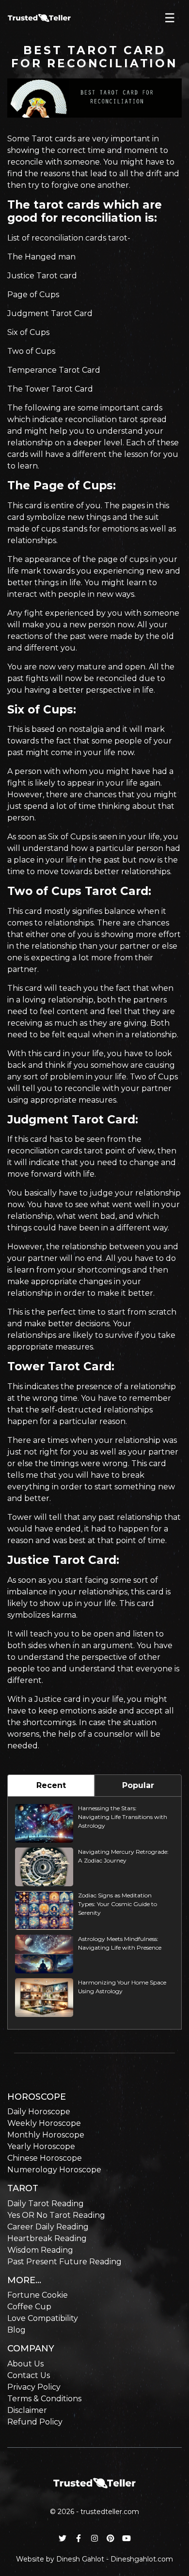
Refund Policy (35, 2422)
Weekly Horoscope (44, 2123)
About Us (25, 2364)
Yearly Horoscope (41, 2146)
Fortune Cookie (38, 2295)
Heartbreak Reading (47, 2238)
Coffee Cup (29, 2307)
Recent (51, 1785)
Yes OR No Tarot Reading (56, 2215)
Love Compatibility (43, 2318)
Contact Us (29, 2375)
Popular (138, 1785)
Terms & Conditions (44, 2399)
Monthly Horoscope (46, 2135)
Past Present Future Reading (64, 2262)
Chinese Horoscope (45, 2158)
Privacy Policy (34, 2387)
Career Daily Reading (48, 2227)
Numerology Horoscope (54, 2170)
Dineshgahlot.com (142, 2559)
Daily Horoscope (39, 2112)
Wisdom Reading (40, 2250)
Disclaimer (27, 2410)
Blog (16, 2330)
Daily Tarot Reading (46, 2204)
